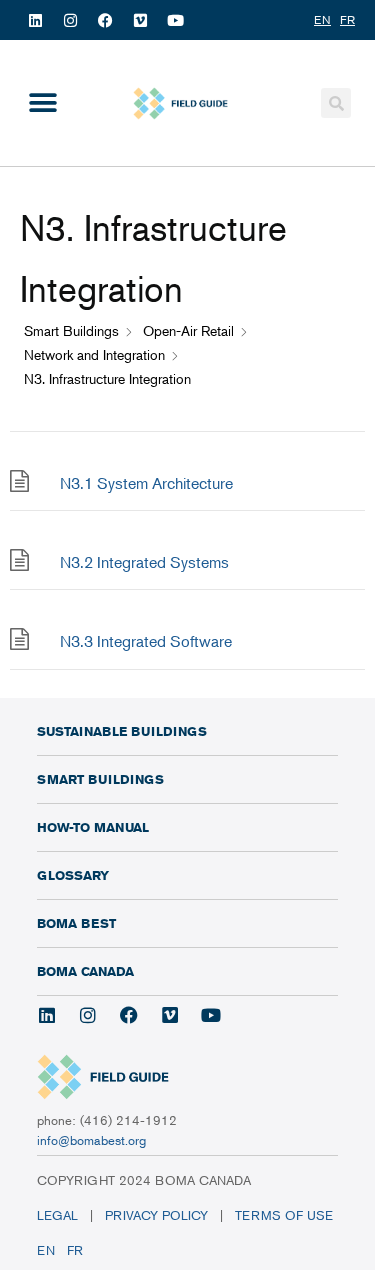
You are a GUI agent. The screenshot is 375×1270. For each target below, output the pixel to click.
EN (46, 1250)
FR (75, 1250)
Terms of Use (286, 1215)
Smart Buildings (100, 779)
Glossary (73, 875)
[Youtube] (175, 20)
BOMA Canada (85, 971)
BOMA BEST (76, 923)
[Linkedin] (35, 20)
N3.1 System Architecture (146, 483)
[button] (42, 103)
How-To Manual (93, 827)
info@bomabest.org (91, 1140)
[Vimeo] (140, 20)
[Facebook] (105, 20)
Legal (57, 1215)
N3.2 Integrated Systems (144, 562)
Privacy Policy (156, 1215)
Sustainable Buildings (122, 731)
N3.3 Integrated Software (146, 641)
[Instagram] (70, 20)
